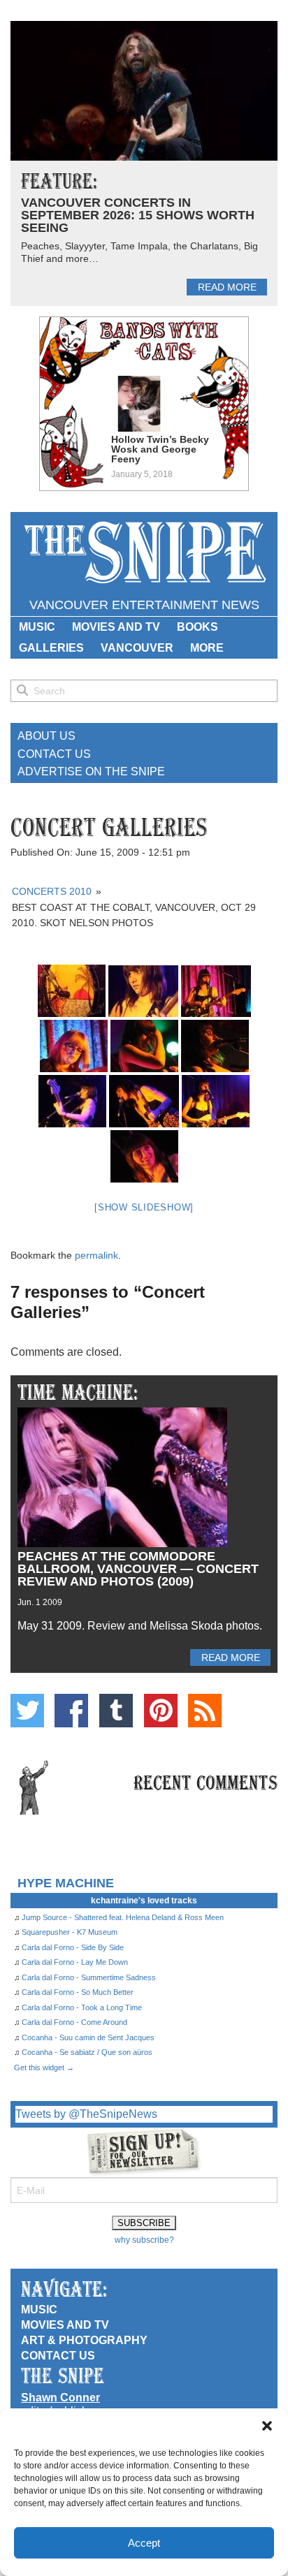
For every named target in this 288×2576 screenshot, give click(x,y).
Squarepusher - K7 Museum (70, 1932)
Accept (144, 2543)
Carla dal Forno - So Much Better (78, 1992)
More (207, 648)
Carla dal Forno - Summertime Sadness (89, 1977)
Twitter (27, 1711)
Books (197, 627)
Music (37, 627)
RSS (205, 1711)
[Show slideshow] (144, 1207)
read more (227, 287)
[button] (267, 2426)
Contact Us (54, 754)
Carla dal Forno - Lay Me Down (75, 1962)
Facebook (71, 1711)
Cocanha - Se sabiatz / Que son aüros (87, 2052)
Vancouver (137, 648)
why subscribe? (144, 2240)
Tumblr (116, 1711)
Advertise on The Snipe (91, 771)
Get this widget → (44, 2068)
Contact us (58, 2356)
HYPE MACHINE (66, 1883)
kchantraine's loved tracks (144, 1901)
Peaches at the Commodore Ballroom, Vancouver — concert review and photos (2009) (138, 1569)
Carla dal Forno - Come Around (74, 2022)
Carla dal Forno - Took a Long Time (82, 2007)
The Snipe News (144, 553)
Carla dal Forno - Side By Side (73, 1947)
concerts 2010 (52, 891)
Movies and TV (116, 627)
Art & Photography (84, 2340)
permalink (96, 1255)
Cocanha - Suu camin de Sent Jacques (88, 2037)
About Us (46, 736)
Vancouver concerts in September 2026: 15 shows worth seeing (138, 215)
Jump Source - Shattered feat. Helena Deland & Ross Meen (123, 1917)
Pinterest (161, 1711)
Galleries (51, 648)
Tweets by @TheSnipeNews (86, 2114)
